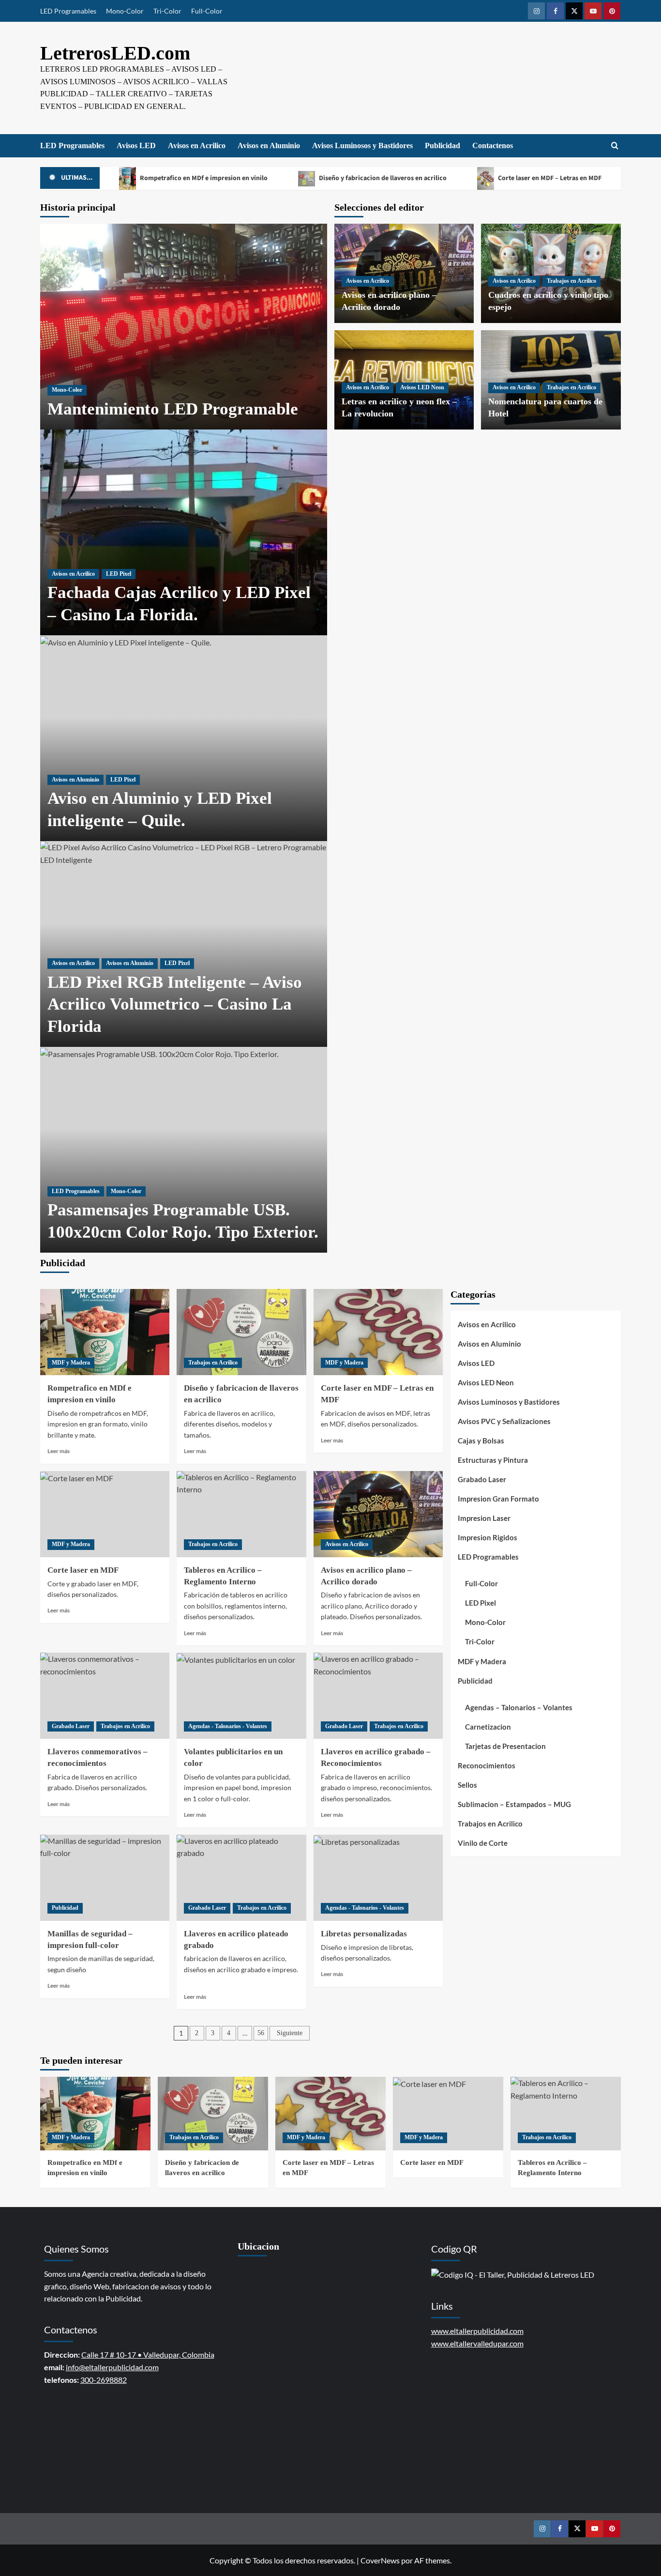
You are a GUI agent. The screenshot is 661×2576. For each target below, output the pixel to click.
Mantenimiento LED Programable (173, 409)
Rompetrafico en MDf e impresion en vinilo (203, 178)
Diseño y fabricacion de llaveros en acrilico (382, 178)
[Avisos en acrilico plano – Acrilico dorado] (378, 1514)
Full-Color (207, 11)
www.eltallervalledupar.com (477, 2343)
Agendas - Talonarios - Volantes (228, 1726)
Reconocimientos (487, 1765)
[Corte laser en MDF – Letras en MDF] (378, 1332)
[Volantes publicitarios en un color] (241, 1696)
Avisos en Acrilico (197, 146)
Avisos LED (136, 146)
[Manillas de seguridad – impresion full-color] (105, 1878)
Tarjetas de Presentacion (505, 1746)
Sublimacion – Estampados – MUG (514, 1804)
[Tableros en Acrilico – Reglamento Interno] (241, 1514)
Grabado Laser (71, 1726)
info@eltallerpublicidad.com (112, 2367)
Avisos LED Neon (422, 387)
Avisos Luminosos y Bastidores (362, 146)
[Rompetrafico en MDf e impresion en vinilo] (105, 1332)
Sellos (467, 1785)
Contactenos (493, 146)
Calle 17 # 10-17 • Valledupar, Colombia (148, 2354)
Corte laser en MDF (83, 1570)
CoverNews (380, 2560)
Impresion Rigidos (488, 1537)
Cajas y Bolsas (481, 1441)
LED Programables (68, 11)
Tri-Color (167, 11)
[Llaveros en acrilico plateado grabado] (241, 1878)
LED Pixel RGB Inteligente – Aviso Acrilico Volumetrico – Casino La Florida (175, 1004)
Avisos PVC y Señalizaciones (504, 1421)
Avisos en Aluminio (269, 146)
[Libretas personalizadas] (378, 1878)
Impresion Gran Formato (498, 1499)
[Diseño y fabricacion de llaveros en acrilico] (241, 1332)
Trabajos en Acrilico (571, 281)
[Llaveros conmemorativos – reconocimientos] (105, 1696)
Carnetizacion (488, 1727)
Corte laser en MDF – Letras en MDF (549, 178)
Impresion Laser (484, 1518)
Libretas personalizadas (364, 1934)
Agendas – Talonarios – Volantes (519, 1707)
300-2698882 (104, 2380)
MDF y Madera (71, 1363)
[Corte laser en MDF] (105, 1514)
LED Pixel (119, 574)
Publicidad (443, 146)
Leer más (59, 1451)
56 (261, 2033)
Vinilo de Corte (483, 1843)
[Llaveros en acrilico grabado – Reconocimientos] (378, 1696)
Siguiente (290, 2033)
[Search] (615, 146)
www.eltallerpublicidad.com (477, 2331)
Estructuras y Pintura (493, 1460)
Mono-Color (125, 11)
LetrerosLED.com (115, 53)
